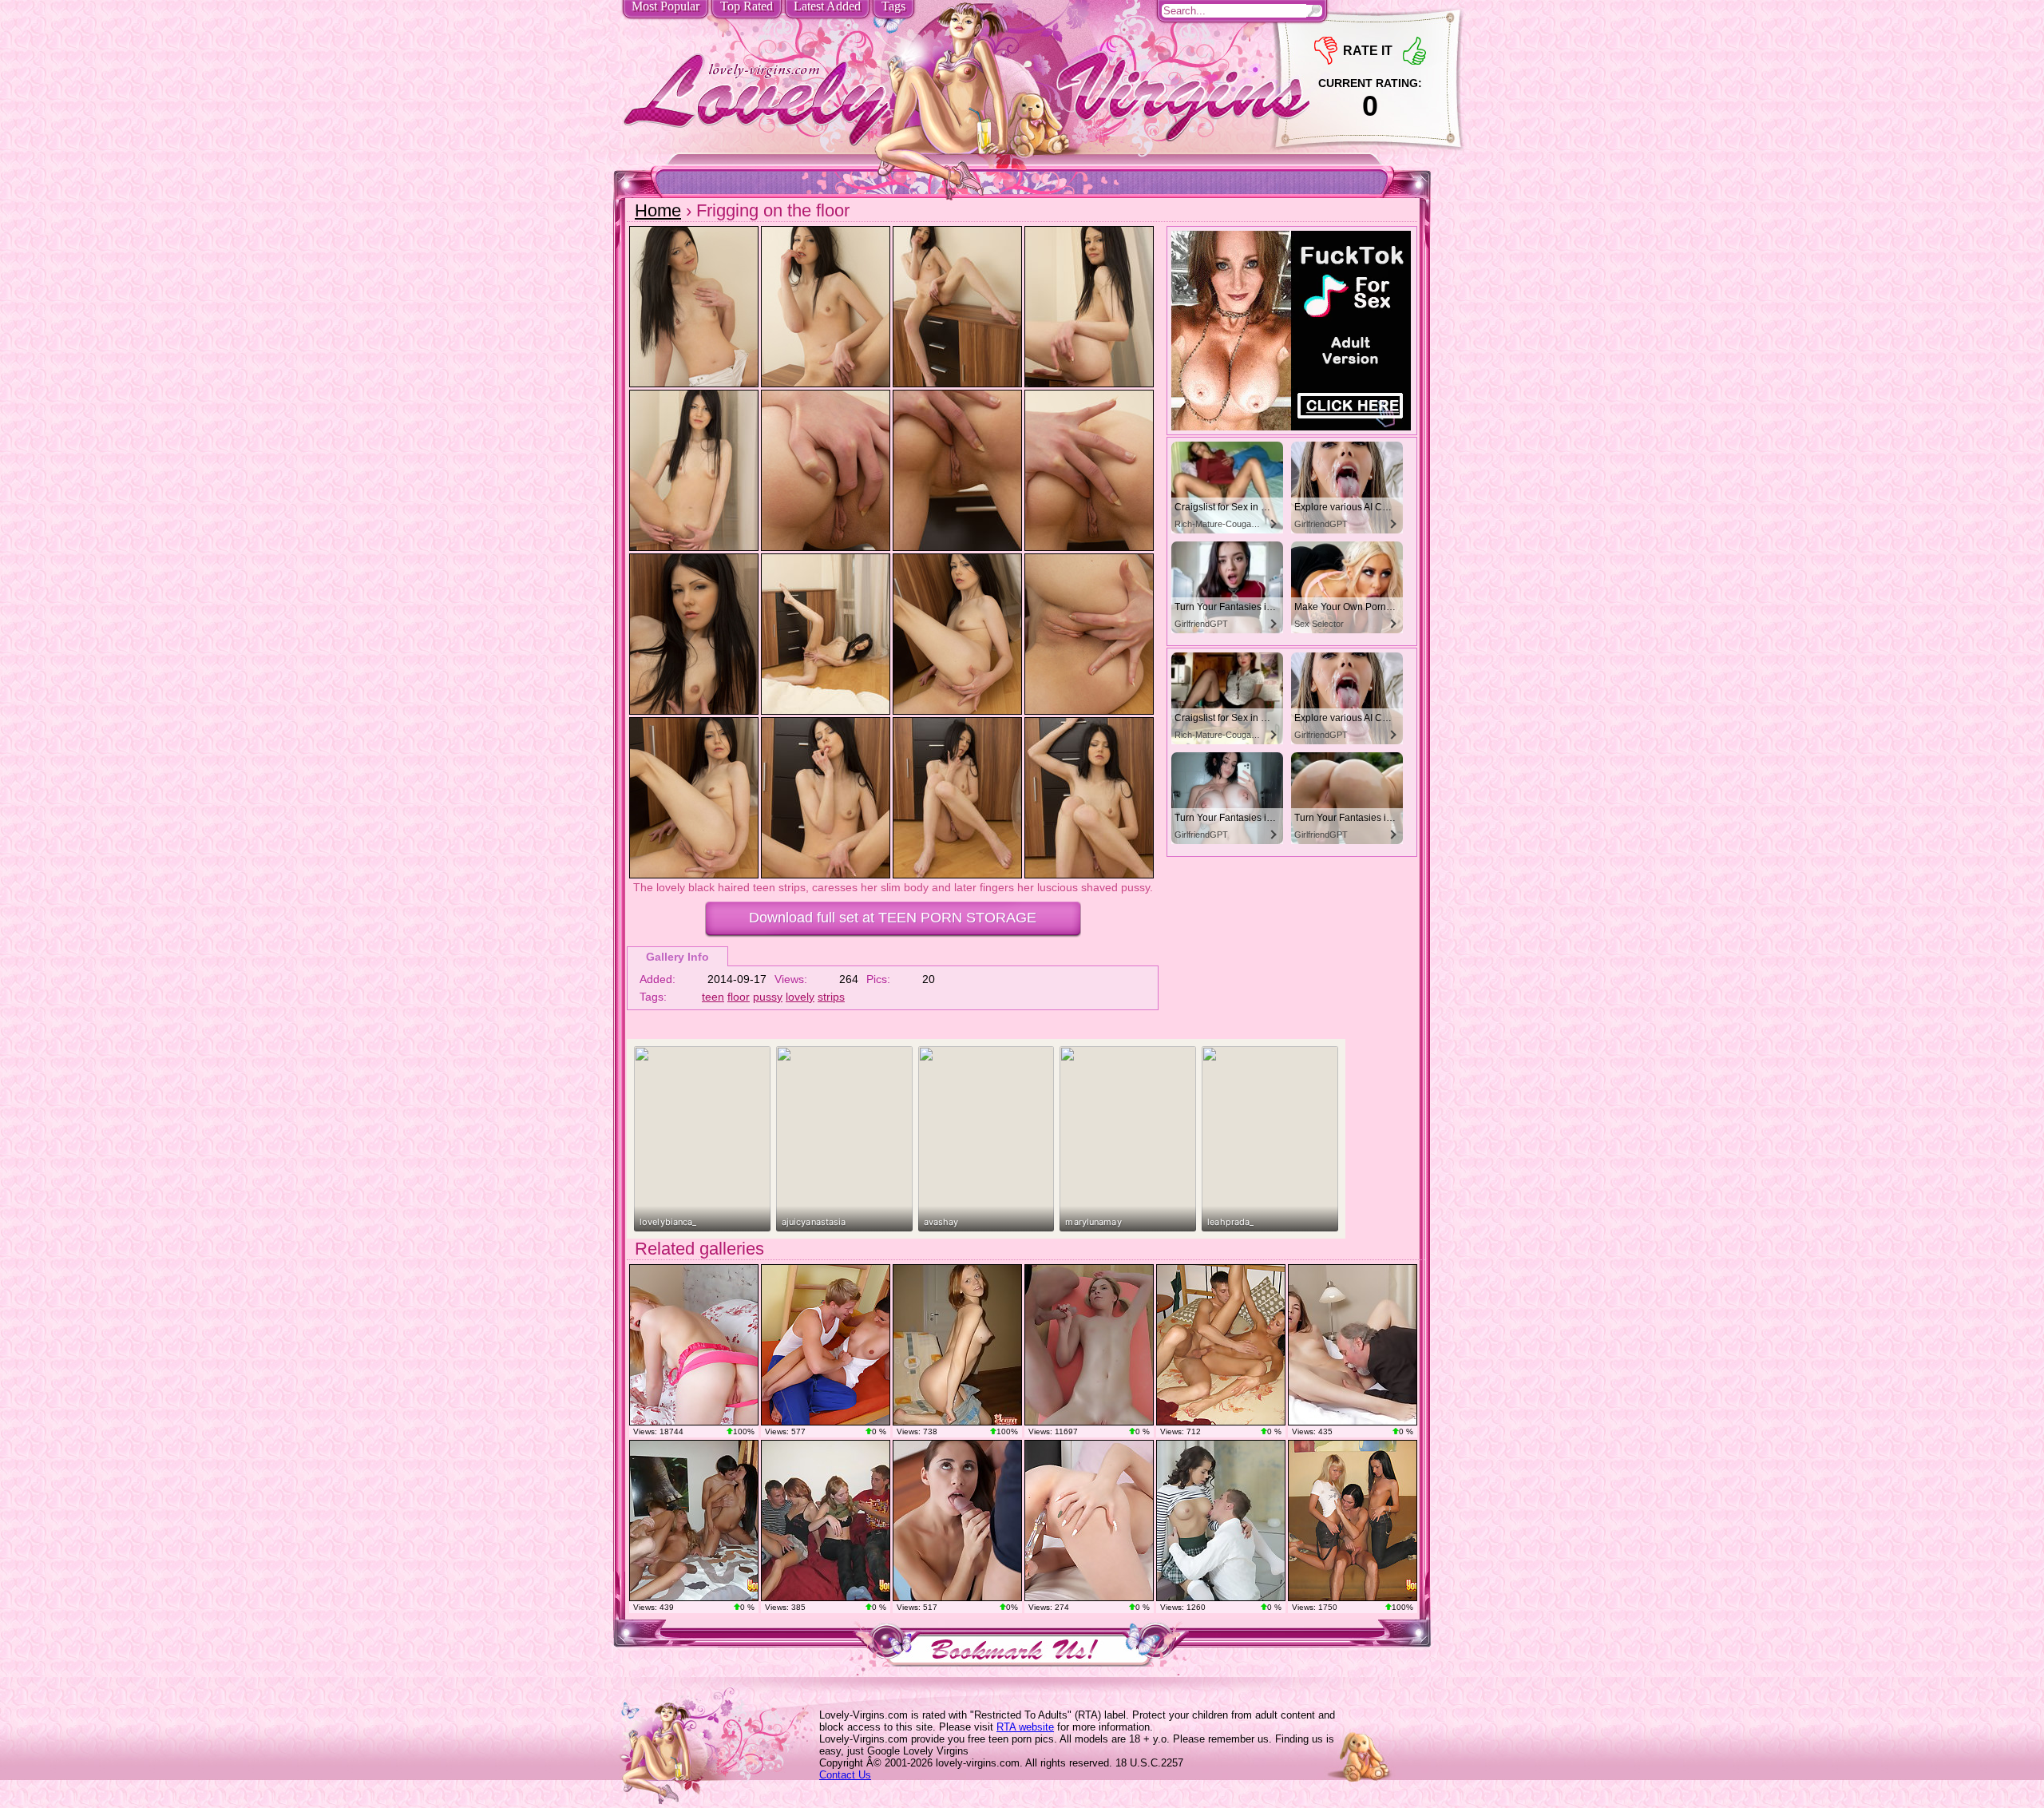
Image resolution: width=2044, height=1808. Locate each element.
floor (739, 997)
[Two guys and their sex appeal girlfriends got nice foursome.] (826, 1521)
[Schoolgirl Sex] (1221, 1521)
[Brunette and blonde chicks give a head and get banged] (694, 1521)
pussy (768, 997)
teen (713, 997)
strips (831, 997)
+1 (1414, 51)
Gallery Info (677, 957)
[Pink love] (694, 1345)
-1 (1326, 51)
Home (658, 210)
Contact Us (845, 1775)
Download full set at (893, 918)
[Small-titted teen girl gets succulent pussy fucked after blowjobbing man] (1221, 1345)
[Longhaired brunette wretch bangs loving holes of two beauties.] (1353, 1521)
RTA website (1025, 1727)
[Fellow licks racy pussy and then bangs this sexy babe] (826, 1345)
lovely (800, 997)
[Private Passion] (1089, 1521)
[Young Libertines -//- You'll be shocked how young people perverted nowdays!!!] (957, 1345)
